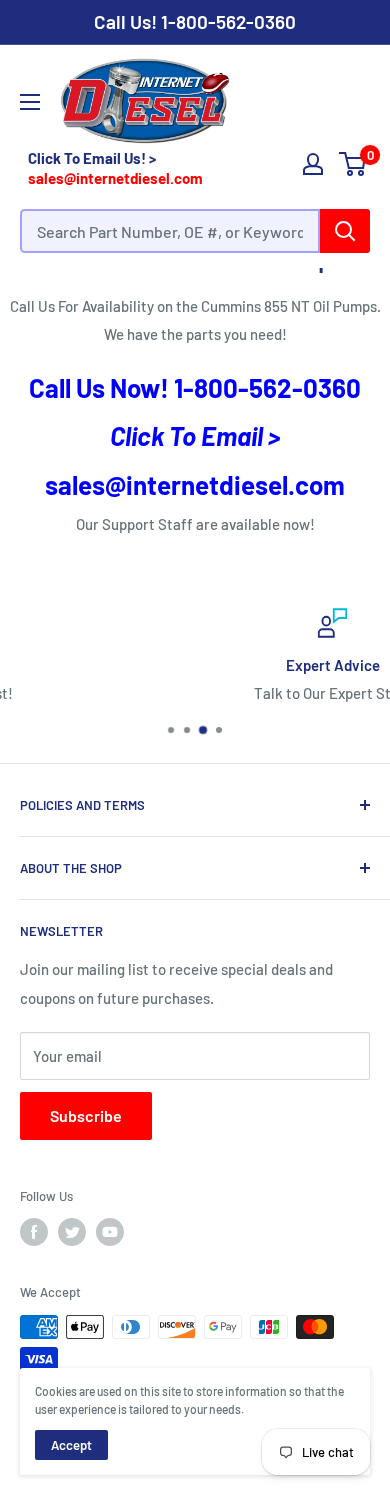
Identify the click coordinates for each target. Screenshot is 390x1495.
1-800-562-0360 (228, 21)
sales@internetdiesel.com (115, 178)
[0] (353, 164)
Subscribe (86, 1115)
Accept (71, 1445)
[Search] (345, 231)
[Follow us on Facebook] (34, 1232)
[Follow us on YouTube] (110, 1232)
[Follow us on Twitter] (72, 1232)
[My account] (313, 164)
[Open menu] (30, 102)
